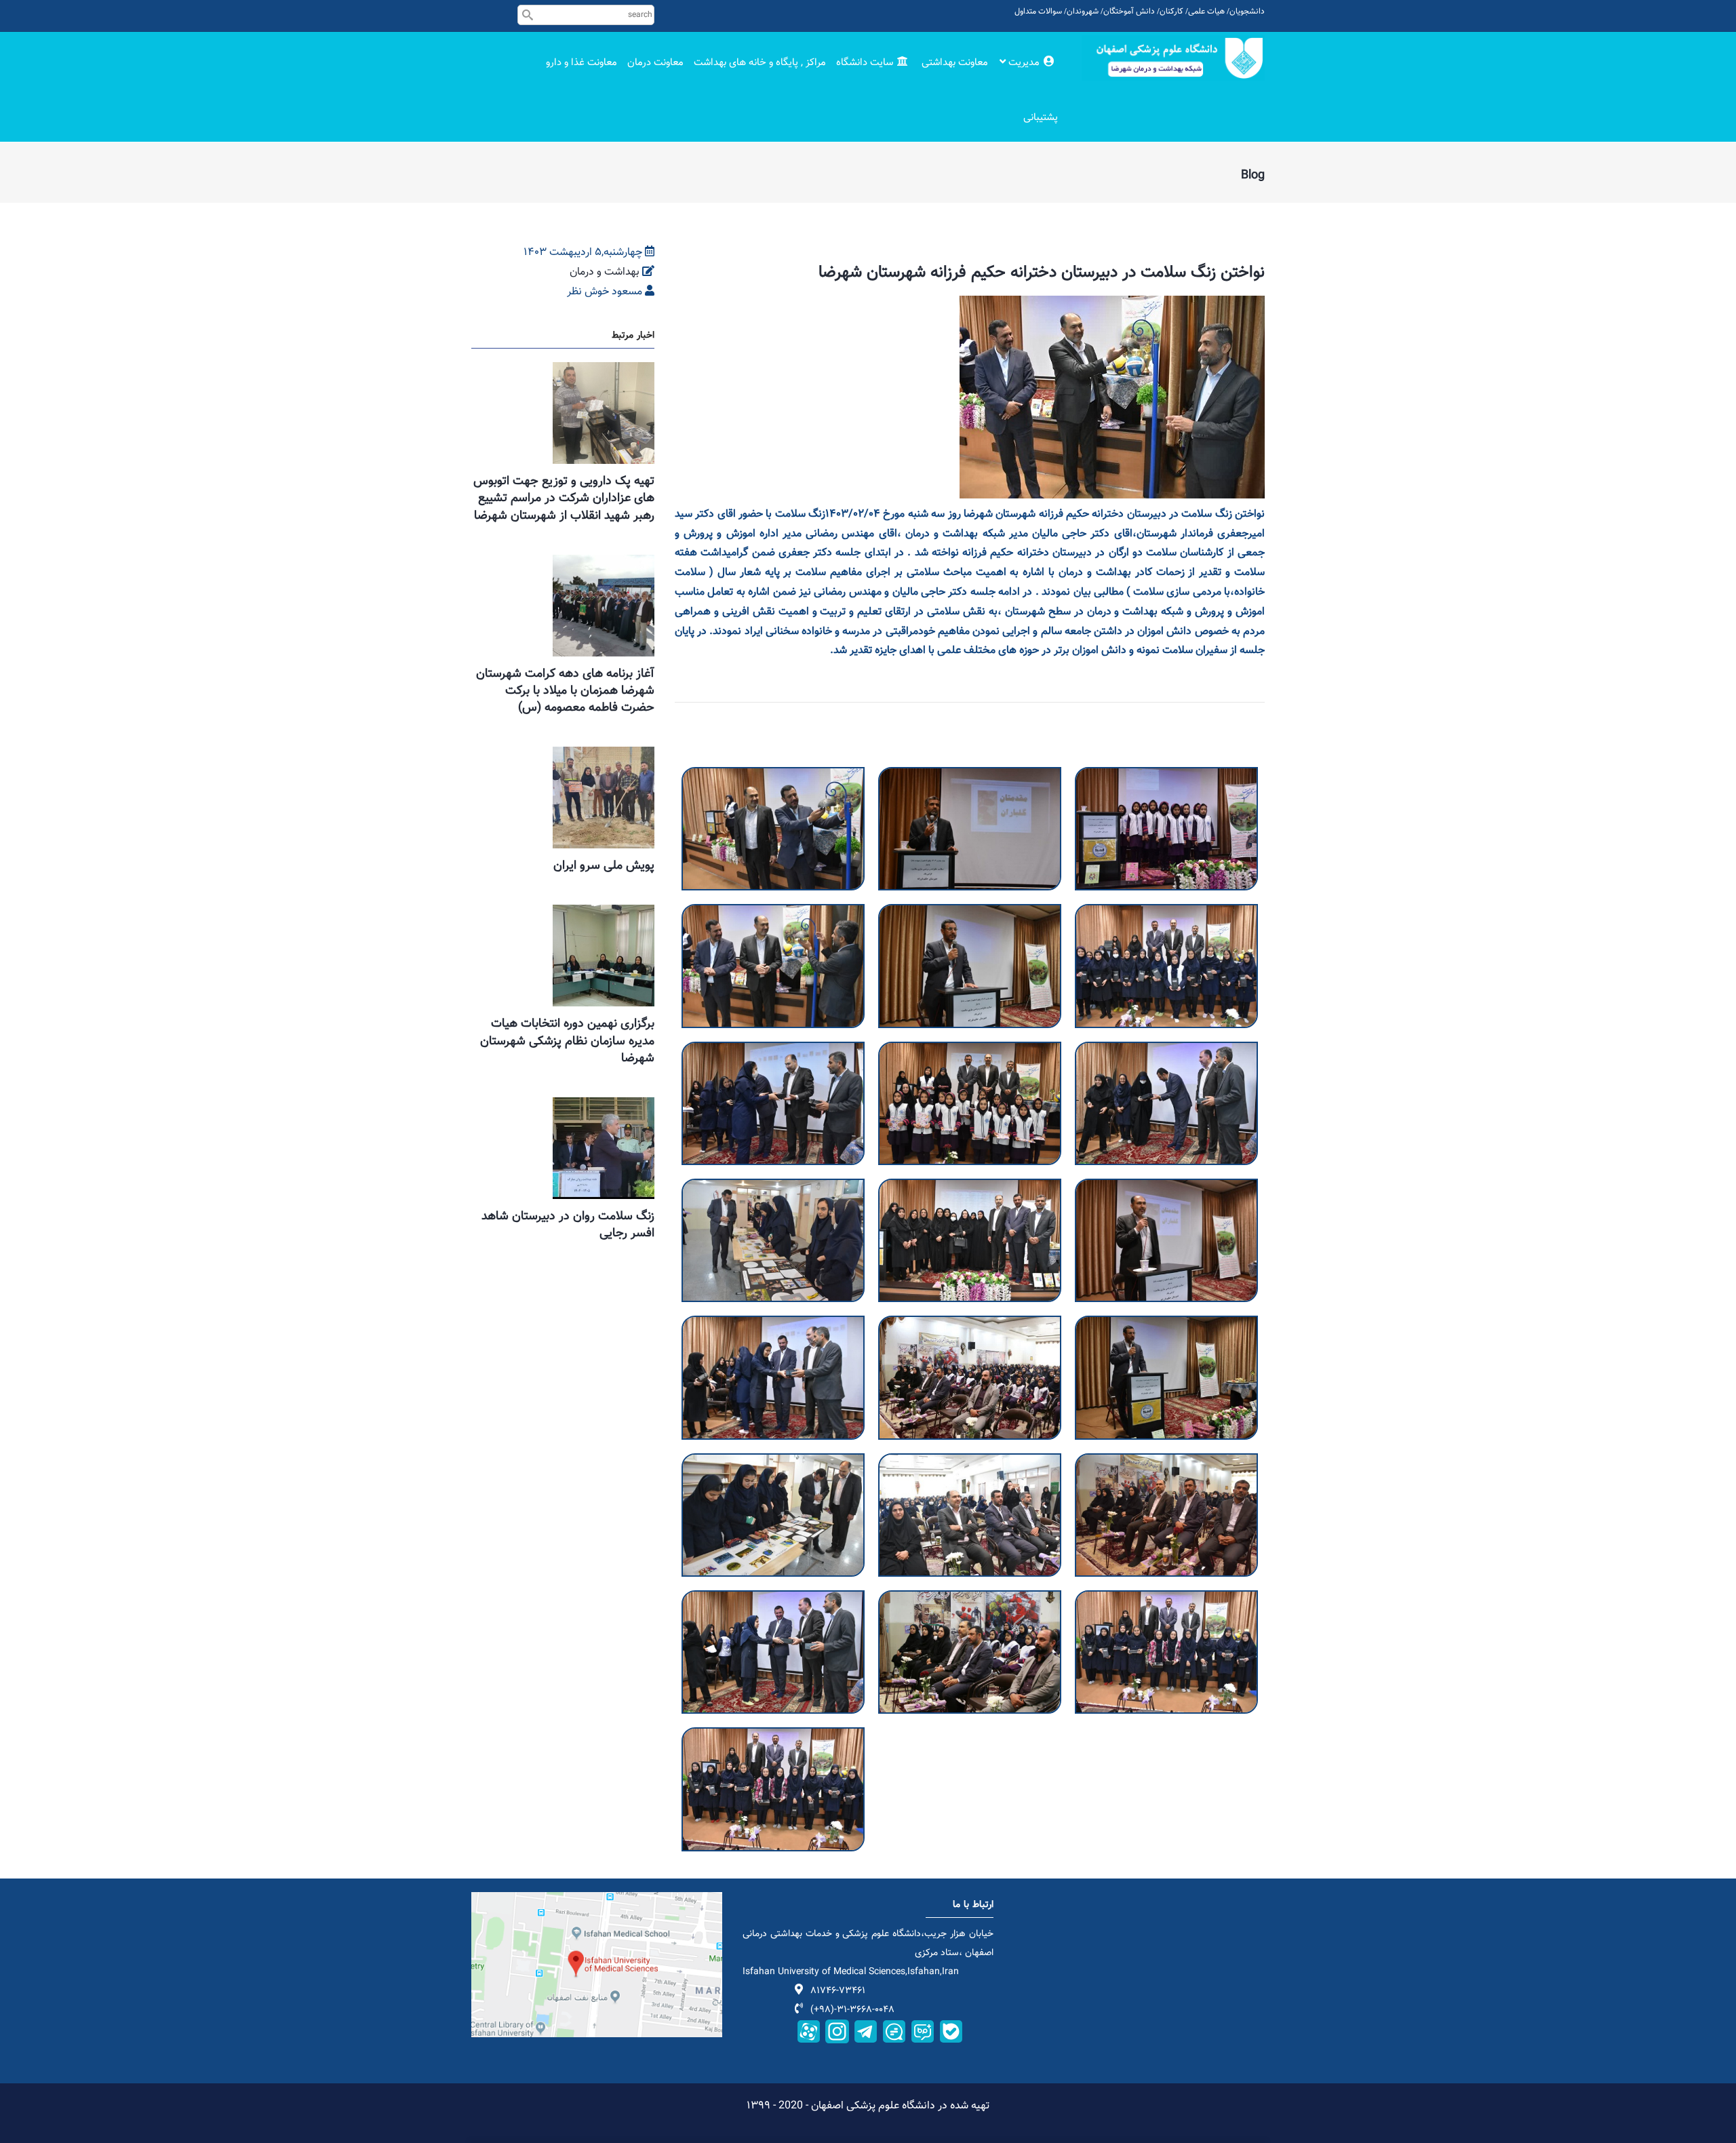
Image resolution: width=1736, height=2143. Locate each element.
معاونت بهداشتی (955, 63)
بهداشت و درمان (605, 272)
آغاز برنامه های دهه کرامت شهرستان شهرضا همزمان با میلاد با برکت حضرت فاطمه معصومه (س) (565, 691)
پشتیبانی (1041, 118)
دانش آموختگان (1129, 12)
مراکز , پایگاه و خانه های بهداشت (760, 63)
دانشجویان (1247, 12)
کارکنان (1171, 12)
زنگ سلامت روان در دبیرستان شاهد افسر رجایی (568, 1225)
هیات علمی (1206, 12)
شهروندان (1083, 12)
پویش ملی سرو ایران (604, 866)
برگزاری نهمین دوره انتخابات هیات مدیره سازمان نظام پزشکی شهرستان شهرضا (567, 1041)
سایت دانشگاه (866, 63)
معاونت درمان (655, 63)
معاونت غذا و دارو (581, 63)
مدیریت (1024, 63)
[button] (773, 776)
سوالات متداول (1038, 12)
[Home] (1173, 58)
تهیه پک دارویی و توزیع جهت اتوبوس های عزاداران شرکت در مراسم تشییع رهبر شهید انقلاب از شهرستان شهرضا (564, 498)
